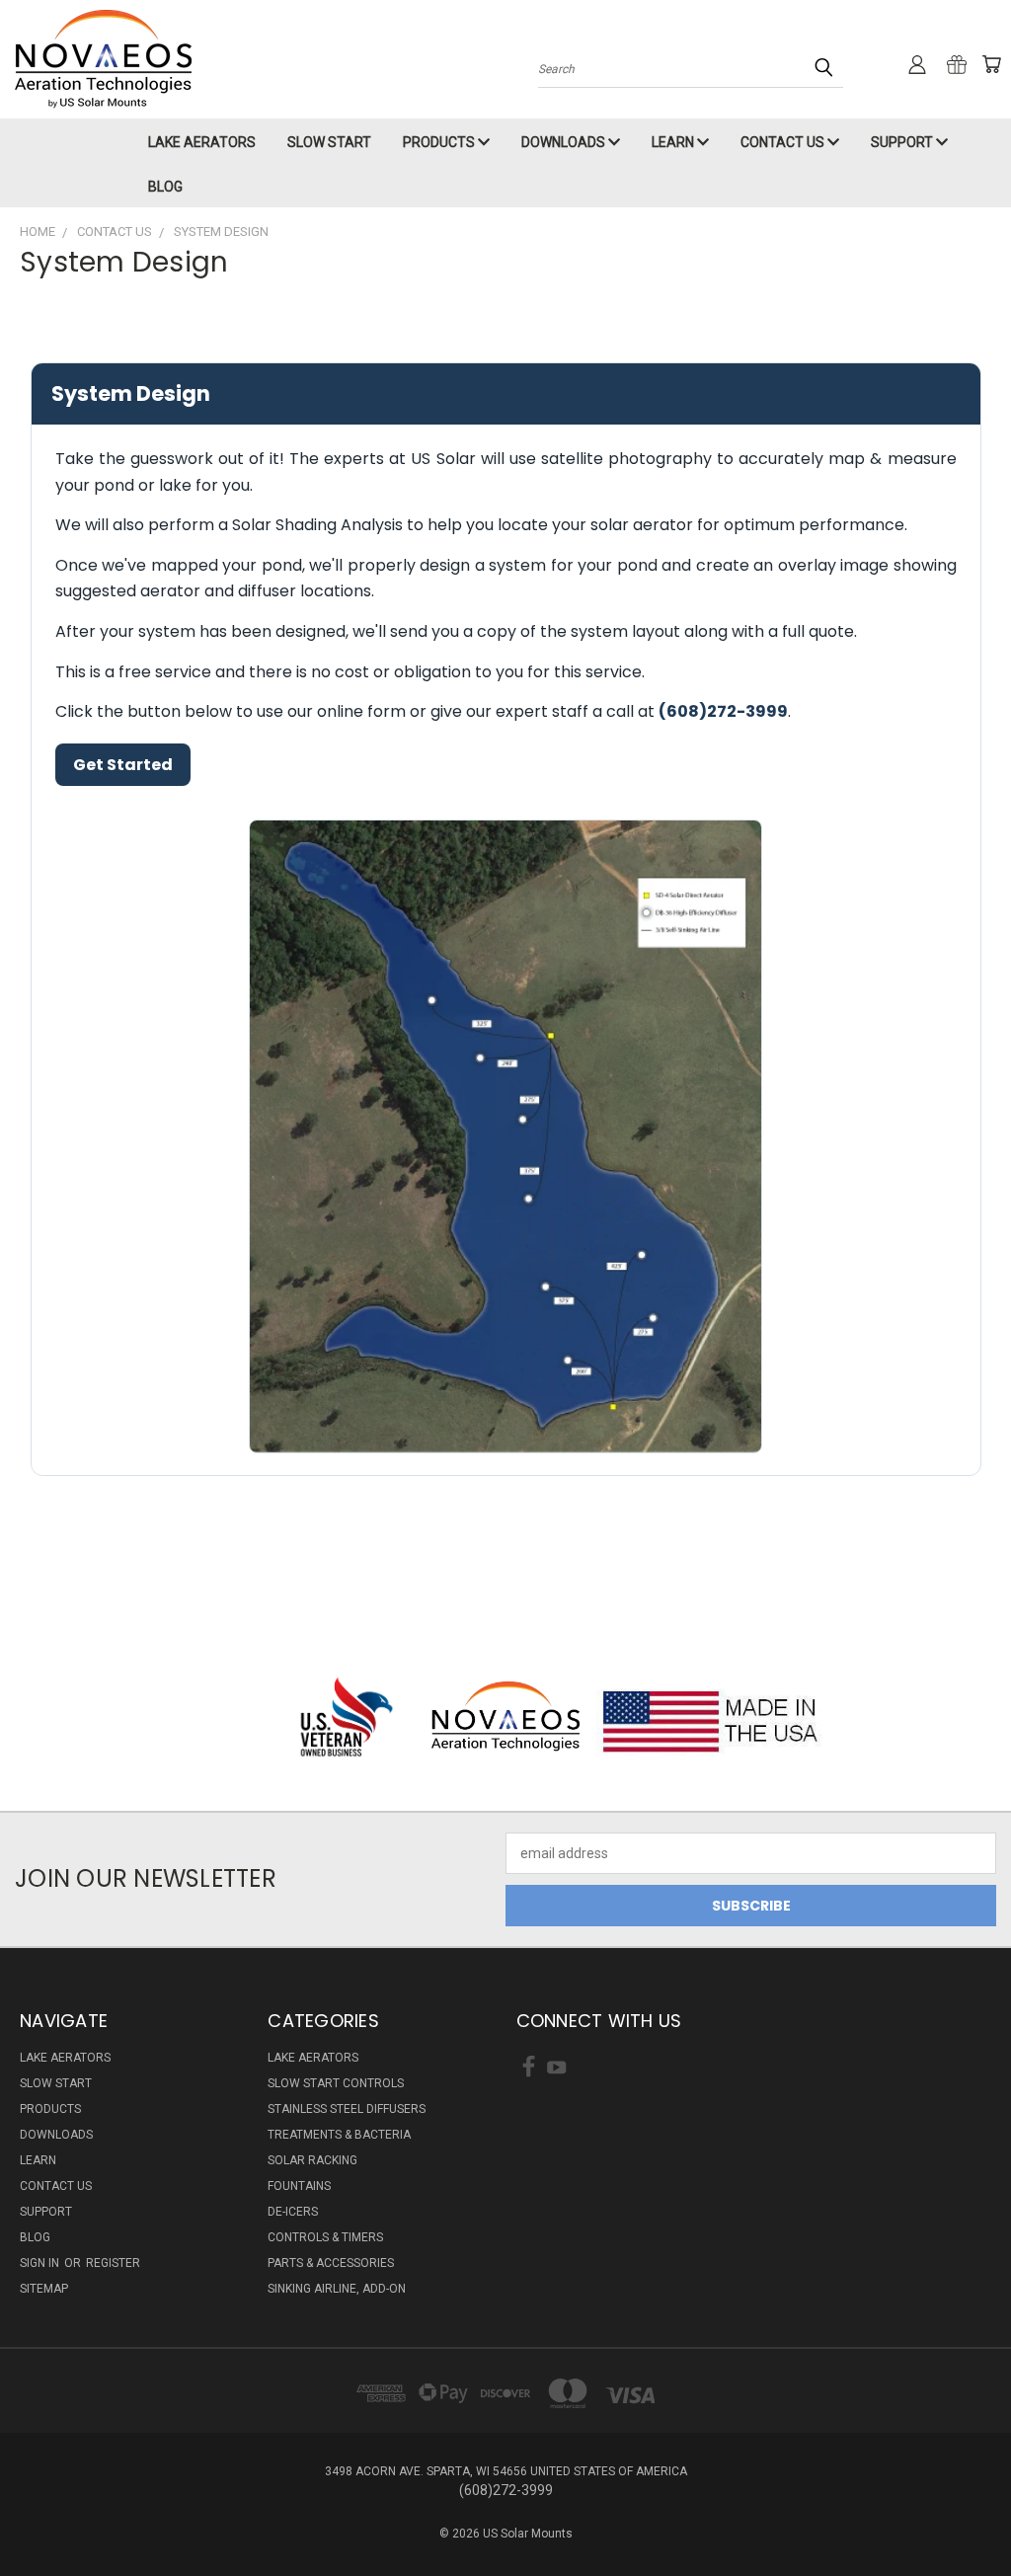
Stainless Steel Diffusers (347, 2109)
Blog (165, 187)
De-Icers (293, 2212)
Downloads (565, 142)
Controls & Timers (325, 2237)
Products (440, 142)
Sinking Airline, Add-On (337, 2289)
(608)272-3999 (723, 711)
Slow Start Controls (336, 2083)
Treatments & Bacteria (339, 2135)
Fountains (299, 2186)
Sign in (41, 2263)
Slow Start (329, 142)
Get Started (123, 765)
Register (113, 2263)
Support (903, 142)
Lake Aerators (202, 142)
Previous (981, 2514)
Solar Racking (312, 2160)
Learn (674, 142)
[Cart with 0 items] (991, 64)
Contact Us (784, 142)
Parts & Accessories (331, 2263)
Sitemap (44, 2289)
